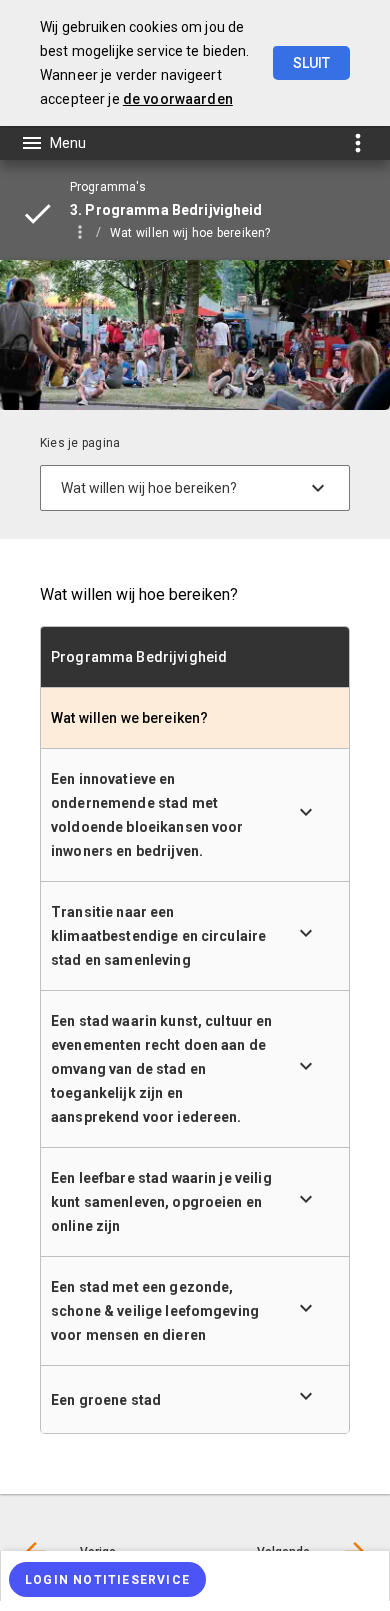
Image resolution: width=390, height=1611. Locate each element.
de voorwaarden (178, 99)
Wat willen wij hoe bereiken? (190, 233)
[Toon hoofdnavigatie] (53, 143)
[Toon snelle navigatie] (357, 142)
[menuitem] (200, 232)
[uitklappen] (306, 812)
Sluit (311, 63)
